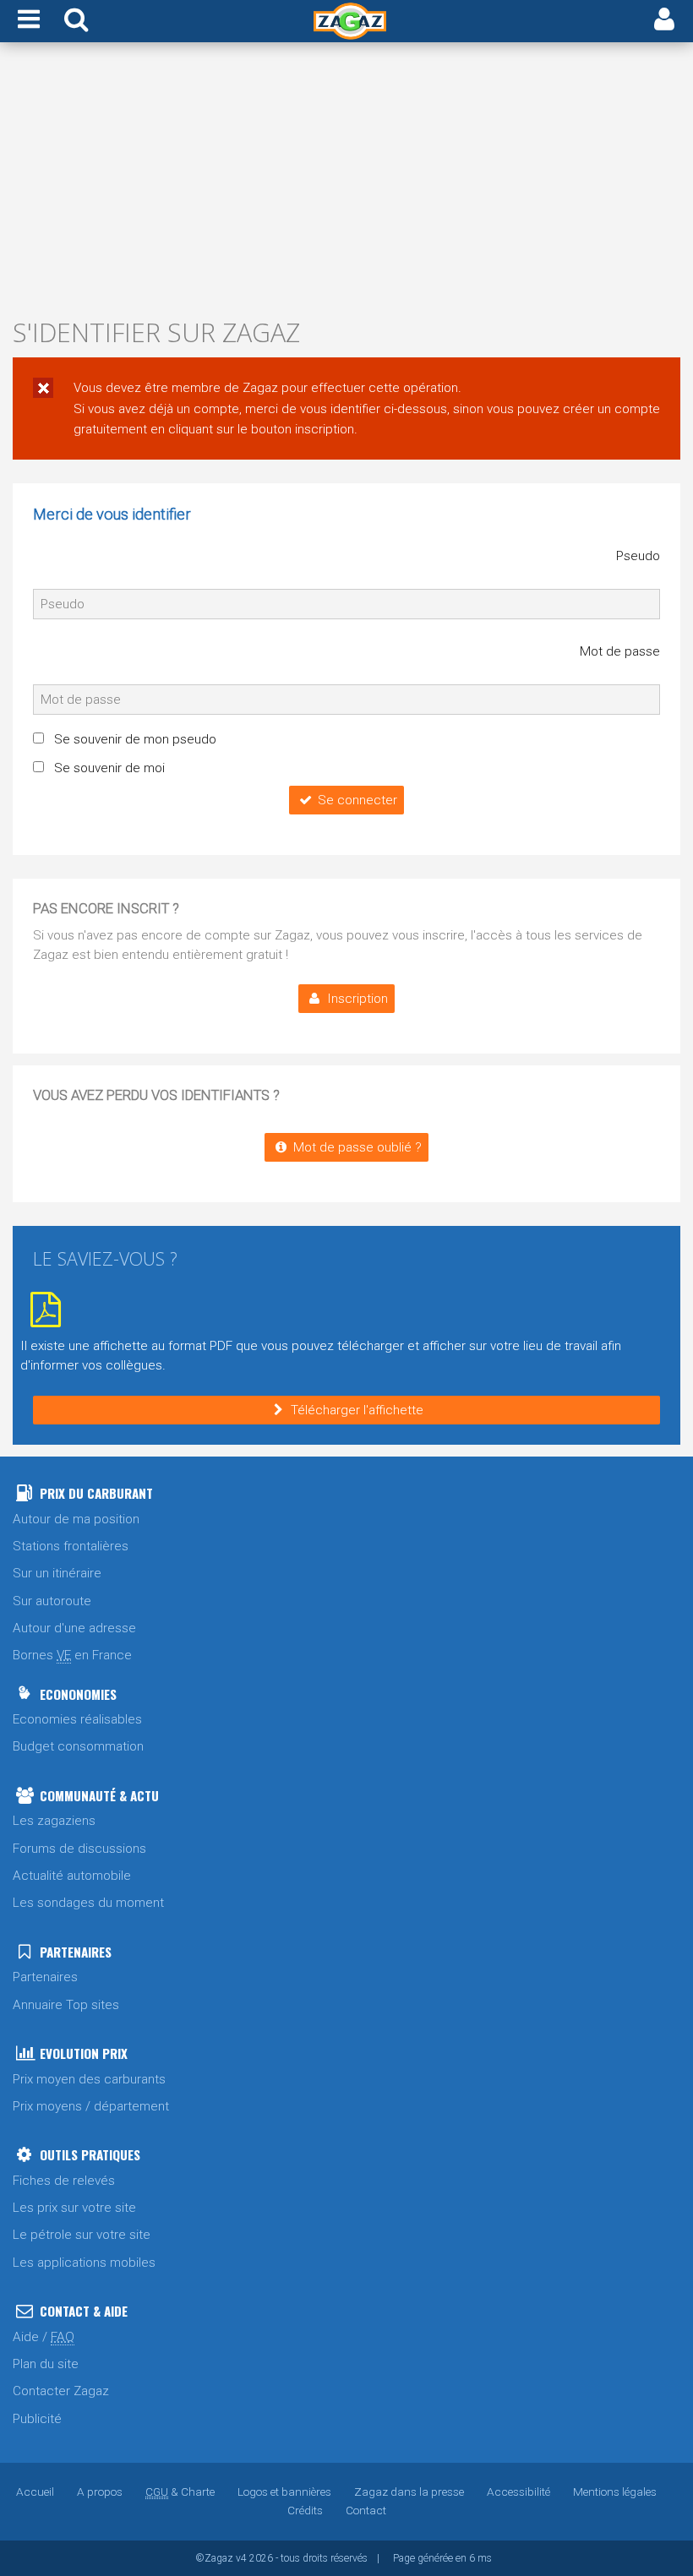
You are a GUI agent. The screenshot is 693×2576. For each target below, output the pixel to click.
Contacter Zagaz (61, 2391)
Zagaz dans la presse (409, 2492)
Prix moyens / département (91, 2106)
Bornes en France (72, 1655)
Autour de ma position (76, 1519)
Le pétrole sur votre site (82, 2235)
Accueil (35, 2492)
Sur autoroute (52, 1601)
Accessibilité (518, 2492)
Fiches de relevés (64, 2181)
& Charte (180, 2492)
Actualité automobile (72, 1876)
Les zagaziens (54, 1821)
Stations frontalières (71, 1546)
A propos (100, 2492)
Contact (366, 2510)
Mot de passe (620, 651)
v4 (241, 2558)
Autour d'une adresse (74, 1628)
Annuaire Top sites (66, 2005)
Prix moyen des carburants (89, 2079)
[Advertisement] (346, 184)
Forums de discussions (79, 1849)
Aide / (44, 2337)
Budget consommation (78, 1746)
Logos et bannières (284, 2492)
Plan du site (46, 2364)
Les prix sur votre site (74, 2208)
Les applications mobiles (84, 2263)
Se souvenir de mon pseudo (135, 739)
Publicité (37, 2419)
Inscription (357, 999)
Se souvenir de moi (109, 768)
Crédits (305, 2510)
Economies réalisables (77, 1719)
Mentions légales (615, 2492)
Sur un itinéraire (57, 1573)
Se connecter (357, 800)
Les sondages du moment (88, 1903)
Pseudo (638, 556)
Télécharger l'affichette (357, 1410)
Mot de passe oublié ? (357, 1147)
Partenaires (45, 1977)
